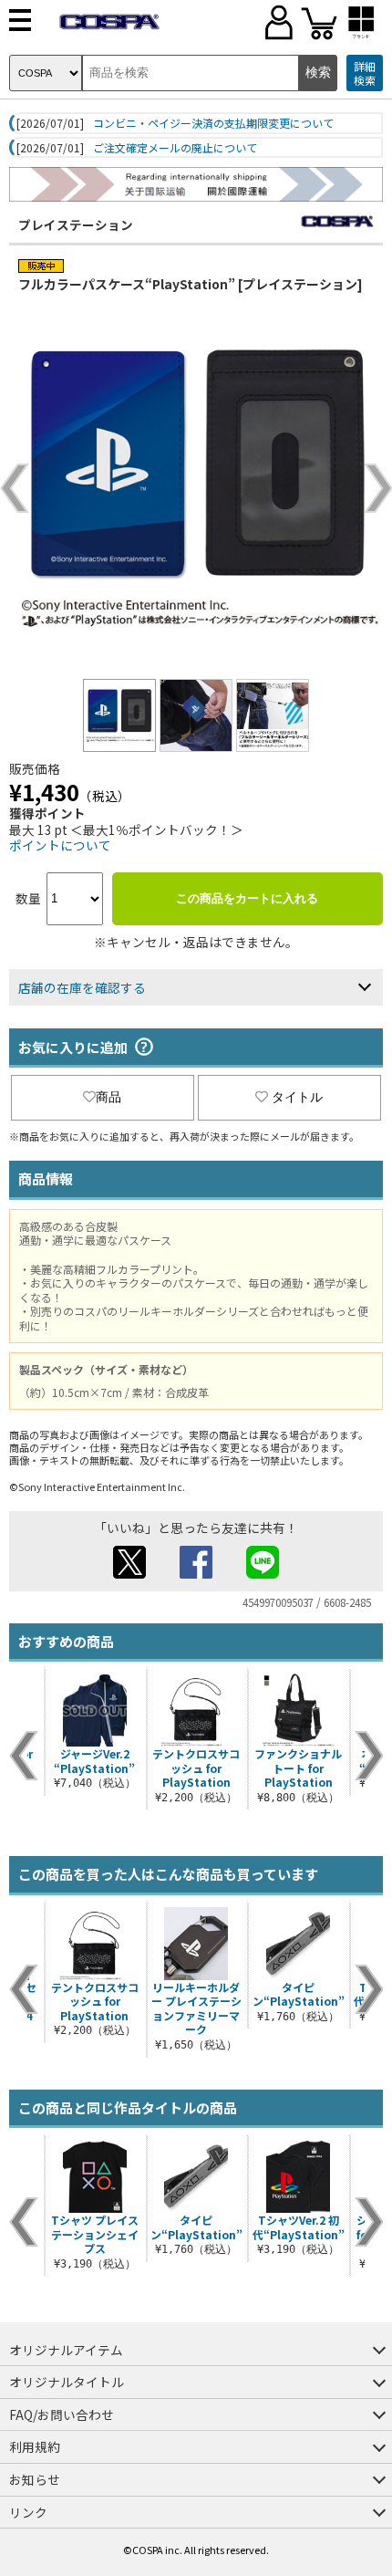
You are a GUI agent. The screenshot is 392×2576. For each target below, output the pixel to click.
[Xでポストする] (129, 1573)
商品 (108, 1097)
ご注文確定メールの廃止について (175, 148)
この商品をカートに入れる (247, 898)
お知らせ (35, 2479)
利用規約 (35, 2446)
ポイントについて (60, 845)
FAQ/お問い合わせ (62, 2414)
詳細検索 (365, 73)
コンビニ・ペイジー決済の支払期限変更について (213, 123)
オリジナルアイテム (66, 2350)
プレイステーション (76, 224)
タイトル (297, 1097)
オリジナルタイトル (67, 2382)
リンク (28, 2512)
